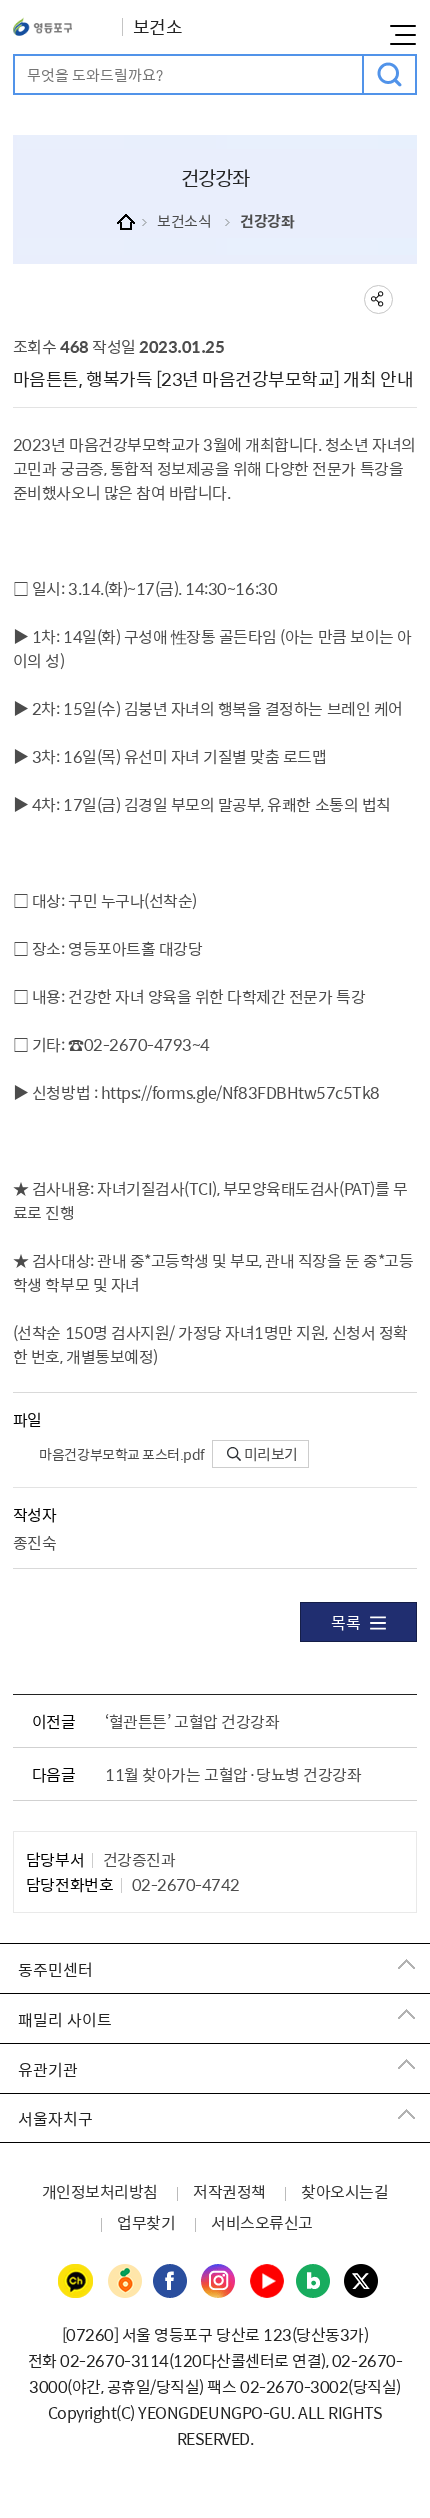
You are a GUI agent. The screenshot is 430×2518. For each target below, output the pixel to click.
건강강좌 (267, 221)
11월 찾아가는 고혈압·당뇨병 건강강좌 (233, 1774)
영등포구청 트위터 (362, 2282)
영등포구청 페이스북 (171, 2282)
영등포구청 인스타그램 (219, 2282)
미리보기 (269, 1454)
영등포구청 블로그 (314, 2282)
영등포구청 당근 (124, 2282)
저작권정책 (229, 2191)
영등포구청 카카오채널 (76, 2282)
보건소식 (184, 221)
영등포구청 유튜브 (267, 2282)
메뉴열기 (403, 35)
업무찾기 (146, 2222)
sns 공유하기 (378, 299)
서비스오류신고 (262, 2222)
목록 (345, 1622)
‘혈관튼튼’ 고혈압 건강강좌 (192, 1721)
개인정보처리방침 (100, 2191)
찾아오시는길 (344, 2191)
